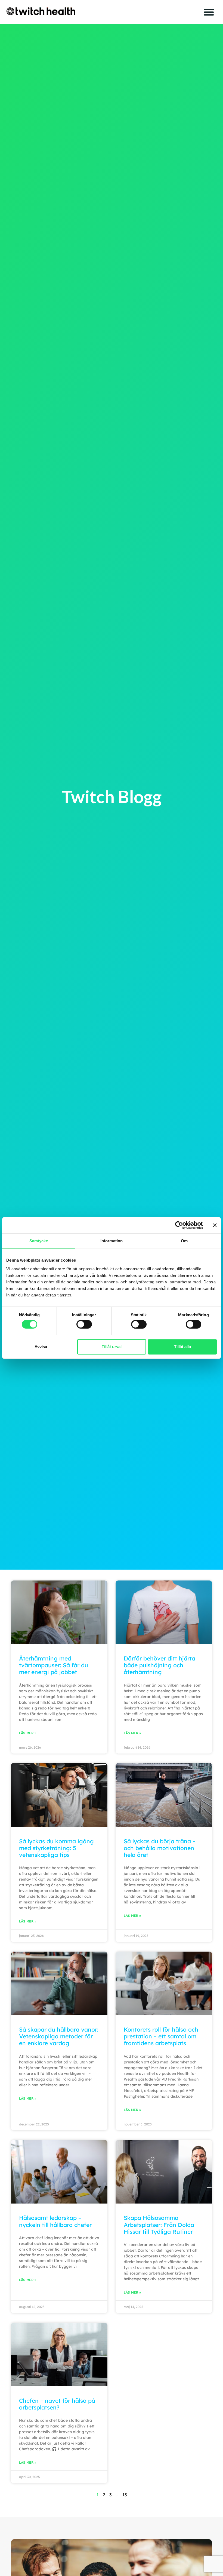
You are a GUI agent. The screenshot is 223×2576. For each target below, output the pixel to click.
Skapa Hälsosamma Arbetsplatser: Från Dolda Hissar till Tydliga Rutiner (159, 2224)
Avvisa (41, 1347)
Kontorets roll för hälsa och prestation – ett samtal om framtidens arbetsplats (161, 2036)
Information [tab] (112, 1241)
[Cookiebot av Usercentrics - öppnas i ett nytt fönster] (179, 1225)
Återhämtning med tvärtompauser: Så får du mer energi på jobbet (54, 1665)
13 (125, 2495)
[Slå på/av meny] (209, 12)
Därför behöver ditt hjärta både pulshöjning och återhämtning (159, 1665)
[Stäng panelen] (215, 1225)
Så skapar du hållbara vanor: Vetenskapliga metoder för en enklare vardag (59, 2036)
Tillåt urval (112, 1347)
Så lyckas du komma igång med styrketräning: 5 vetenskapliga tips (56, 1848)
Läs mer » (28, 1733)
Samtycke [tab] (39, 1241)
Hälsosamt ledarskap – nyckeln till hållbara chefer (55, 2221)
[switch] (84, 1324)
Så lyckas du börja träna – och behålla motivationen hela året (160, 1848)
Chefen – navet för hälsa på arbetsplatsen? (57, 2404)
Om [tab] (184, 1241)
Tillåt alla (182, 1347)
